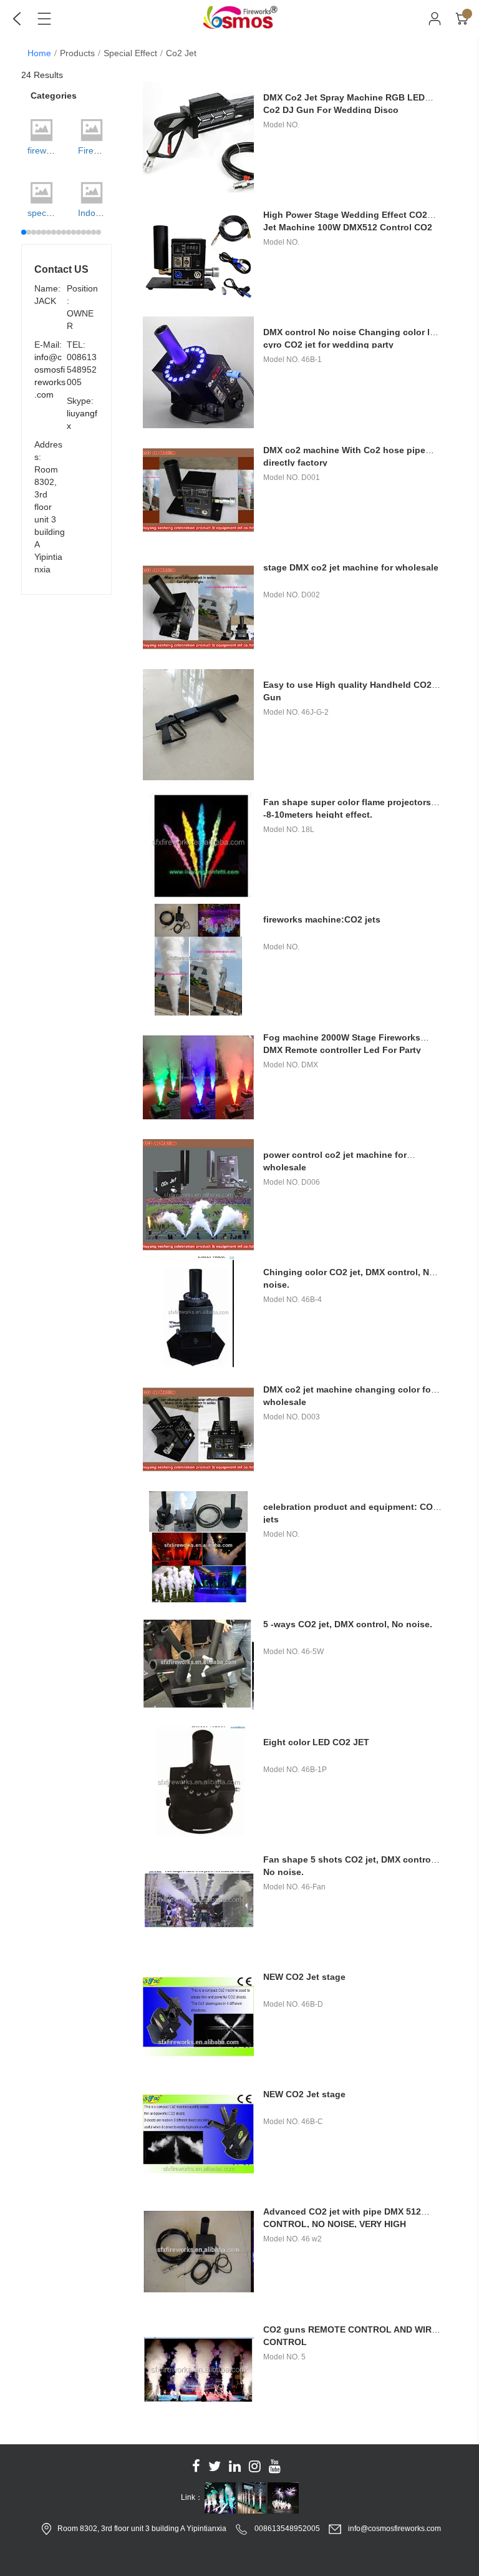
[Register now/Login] (435, 19)
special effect (130, 53)
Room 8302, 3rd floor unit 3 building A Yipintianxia (142, 2529)
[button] (24, 232)
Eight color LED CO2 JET (316, 1742)
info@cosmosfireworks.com (394, 2529)
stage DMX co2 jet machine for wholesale (351, 567)
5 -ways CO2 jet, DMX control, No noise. (348, 1624)
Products (77, 53)
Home (39, 53)
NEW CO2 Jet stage (304, 1977)
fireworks (45, 150)
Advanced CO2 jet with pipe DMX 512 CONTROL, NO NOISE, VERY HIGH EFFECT (342, 2224)
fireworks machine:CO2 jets (322, 919)
